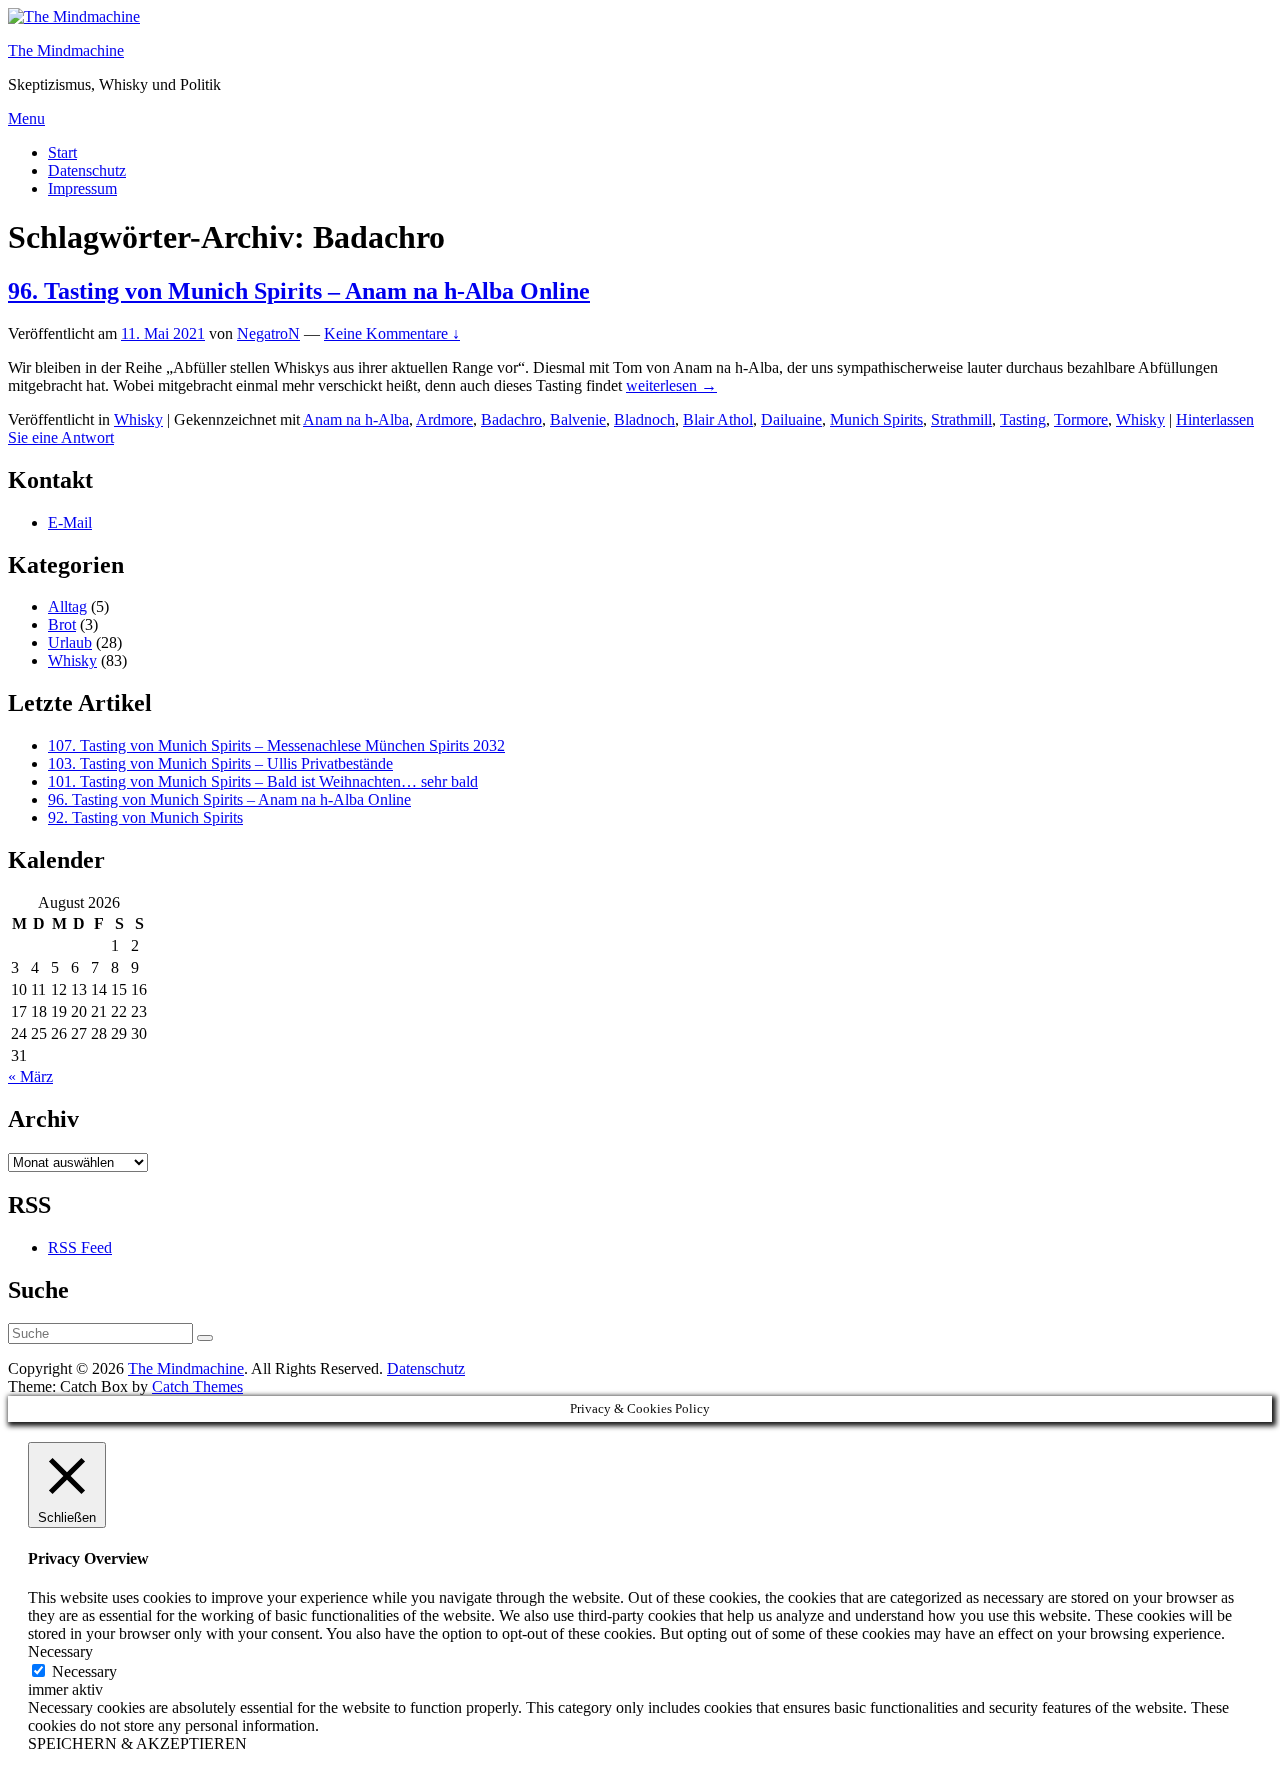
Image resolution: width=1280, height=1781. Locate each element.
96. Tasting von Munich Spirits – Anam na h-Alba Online (299, 291)
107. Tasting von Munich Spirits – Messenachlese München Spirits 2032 (276, 745)
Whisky (138, 419)
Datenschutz (87, 170)
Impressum (82, 188)
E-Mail (70, 522)
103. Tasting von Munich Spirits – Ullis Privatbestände (220, 763)
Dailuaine (791, 419)
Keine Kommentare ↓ (392, 333)
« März (30, 1076)
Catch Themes (197, 1386)
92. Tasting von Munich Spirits (145, 817)
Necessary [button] (60, 1651)
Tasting (1023, 419)
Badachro (511, 419)
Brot (62, 624)
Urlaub (70, 642)
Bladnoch (644, 419)
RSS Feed (80, 1247)
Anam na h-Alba (356, 419)
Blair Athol (718, 419)
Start (62, 152)
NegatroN (268, 333)
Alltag (67, 606)
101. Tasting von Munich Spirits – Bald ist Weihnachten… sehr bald (263, 781)
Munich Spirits (876, 419)
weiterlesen (671, 385)
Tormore (1081, 419)
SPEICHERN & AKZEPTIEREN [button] (137, 1743)
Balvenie (578, 419)
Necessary (84, 1671)
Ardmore (444, 419)
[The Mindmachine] (74, 16)
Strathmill (961, 419)
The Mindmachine (66, 50)
